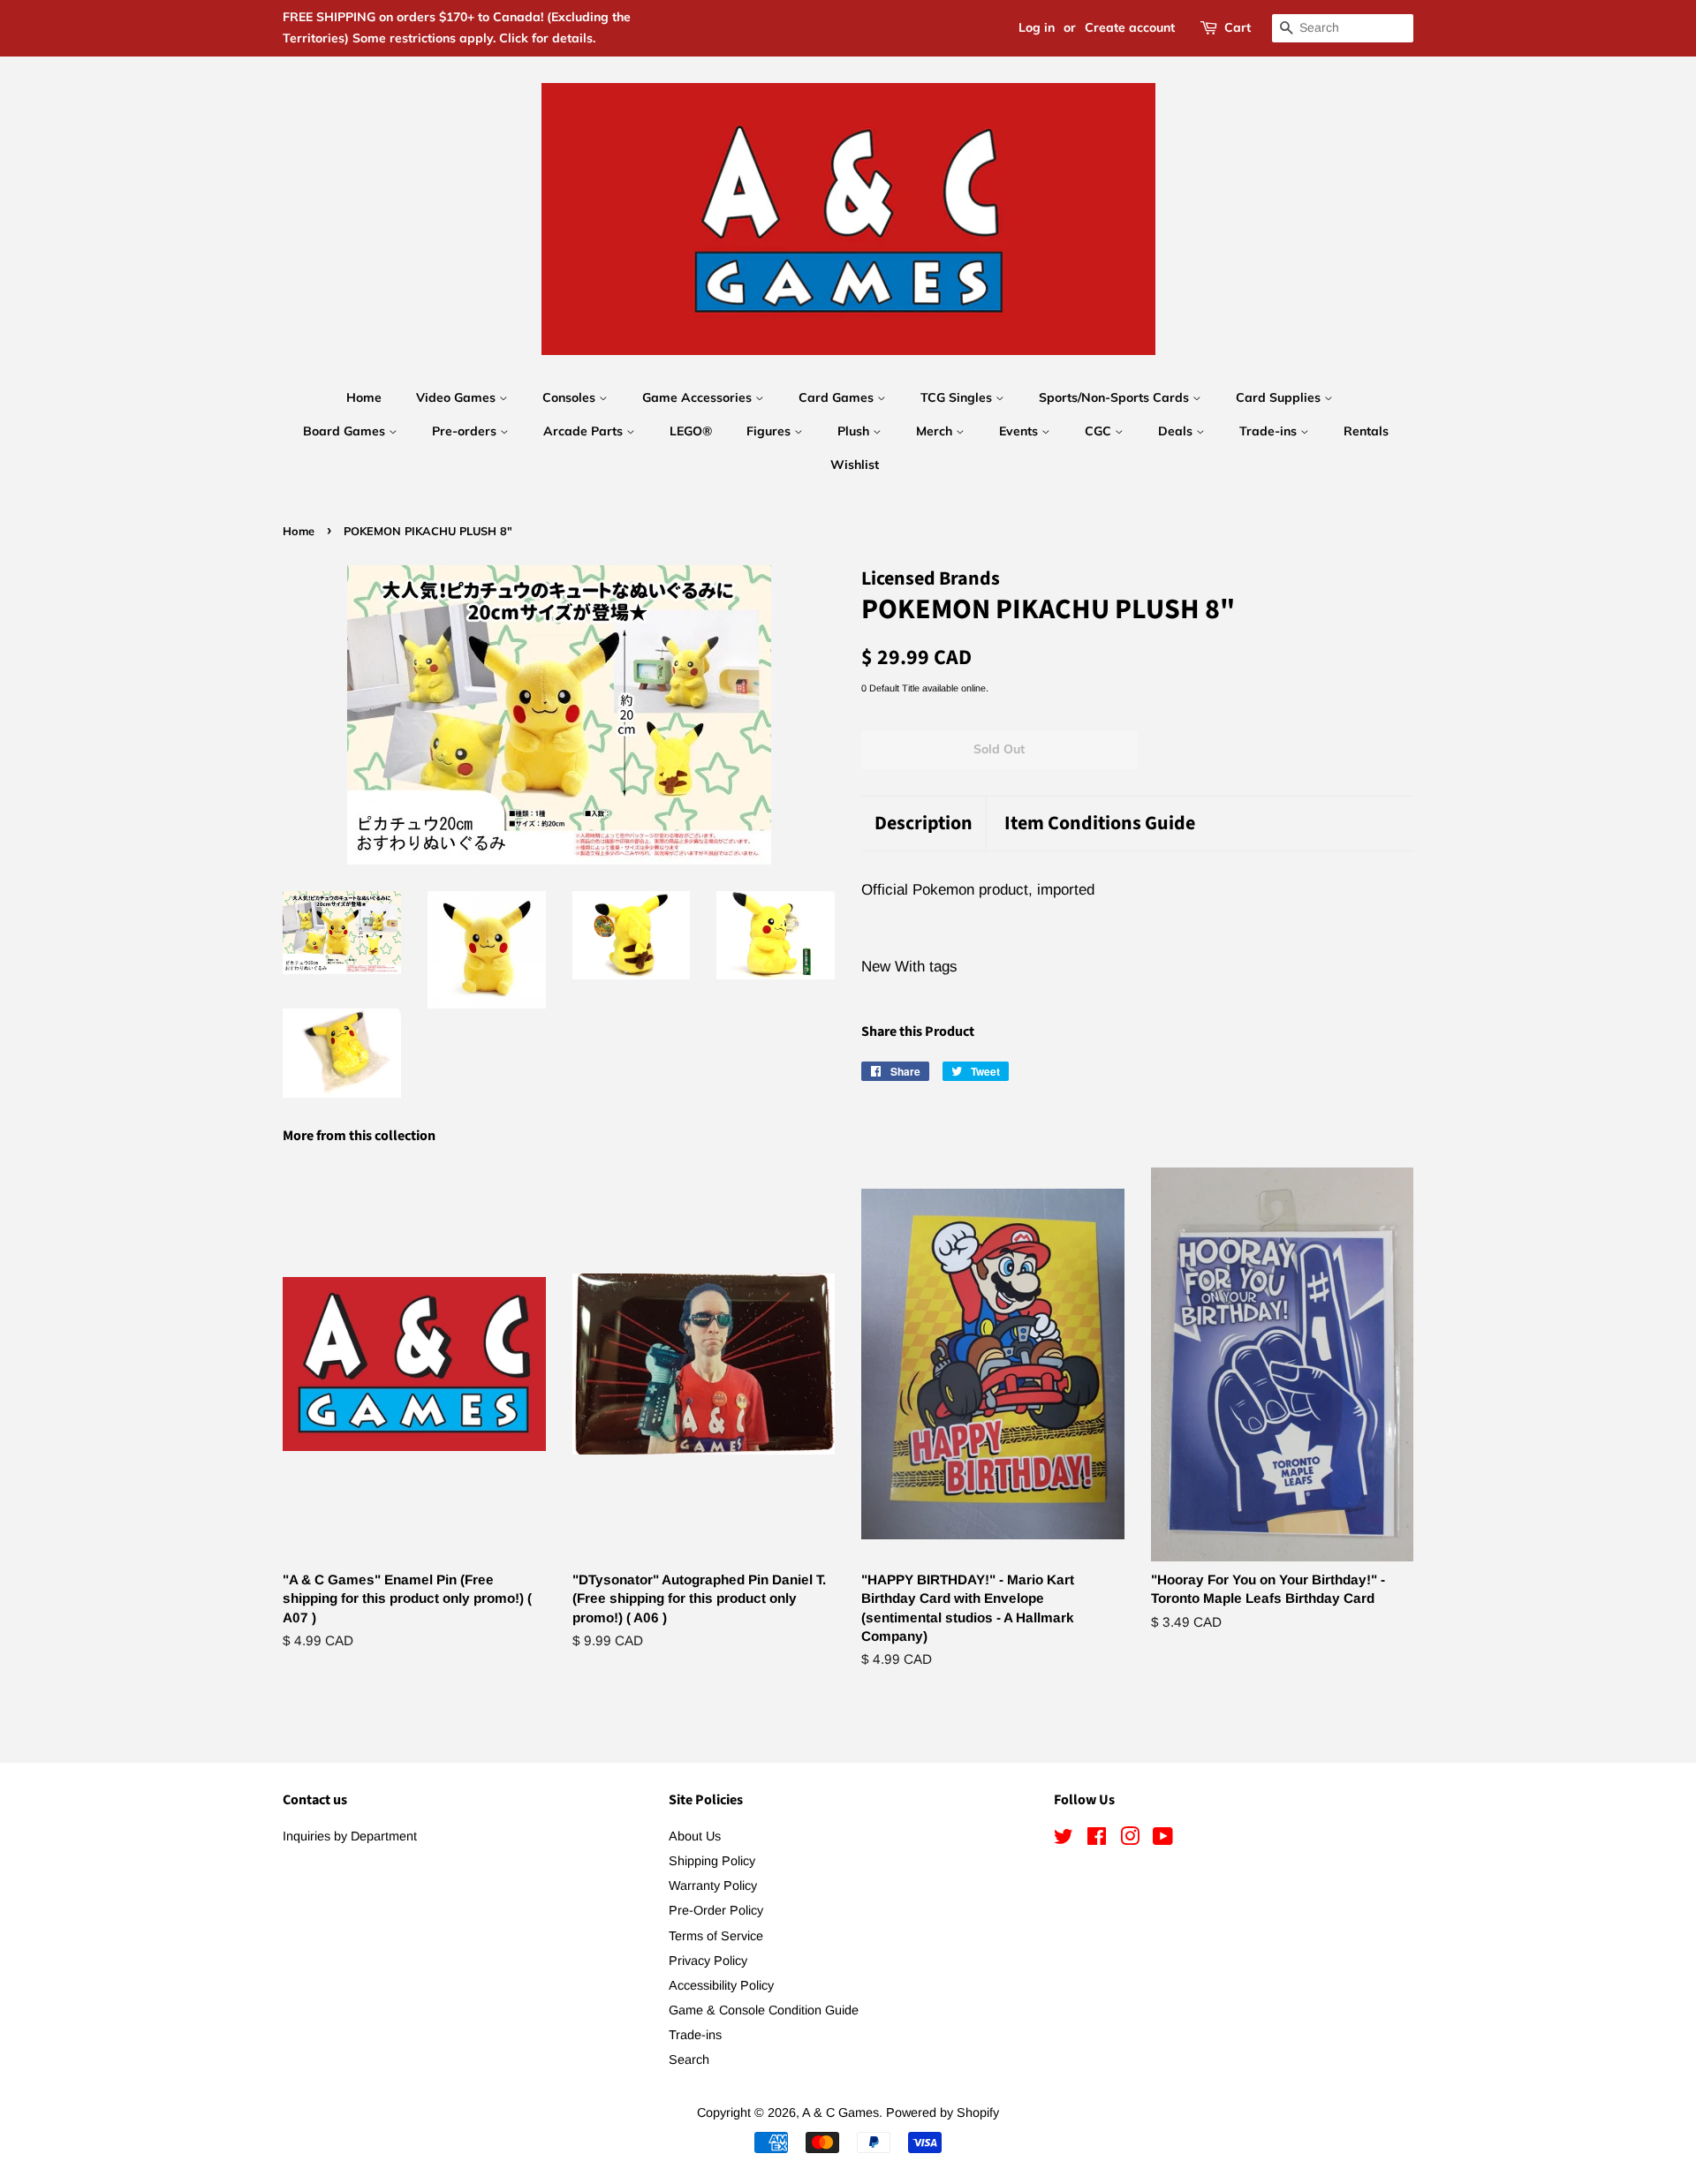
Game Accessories (699, 397)
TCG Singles (958, 397)
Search (689, 2059)
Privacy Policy (708, 1961)
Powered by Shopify (943, 2112)
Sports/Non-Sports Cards (1116, 397)
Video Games (458, 397)
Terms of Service (716, 1936)
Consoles (571, 397)
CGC (1100, 431)
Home (364, 397)
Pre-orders (466, 431)
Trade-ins (1270, 431)
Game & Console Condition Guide (764, 2010)
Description (924, 824)
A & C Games (840, 2112)
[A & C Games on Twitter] (1064, 1840)
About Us (695, 1836)
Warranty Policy (713, 1885)
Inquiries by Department (350, 1836)
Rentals (1366, 431)
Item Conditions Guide (1100, 824)
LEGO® (691, 431)
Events (1020, 431)
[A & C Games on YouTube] (1163, 1840)
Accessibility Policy (721, 1985)
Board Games (346, 431)
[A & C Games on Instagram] (1130, 1840)
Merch (936, 431)
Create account (1130, 27)
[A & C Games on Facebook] (1097, 1840)
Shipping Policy (712, 1861)
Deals (1177, 431)
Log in (1037, 27)
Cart (1238, 27)
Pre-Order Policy (716, 1910)
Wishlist (855, 465)
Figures (770, 431)
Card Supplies (1280, 397)
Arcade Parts (585, 431)
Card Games (838, 397)
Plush (855, 431)
